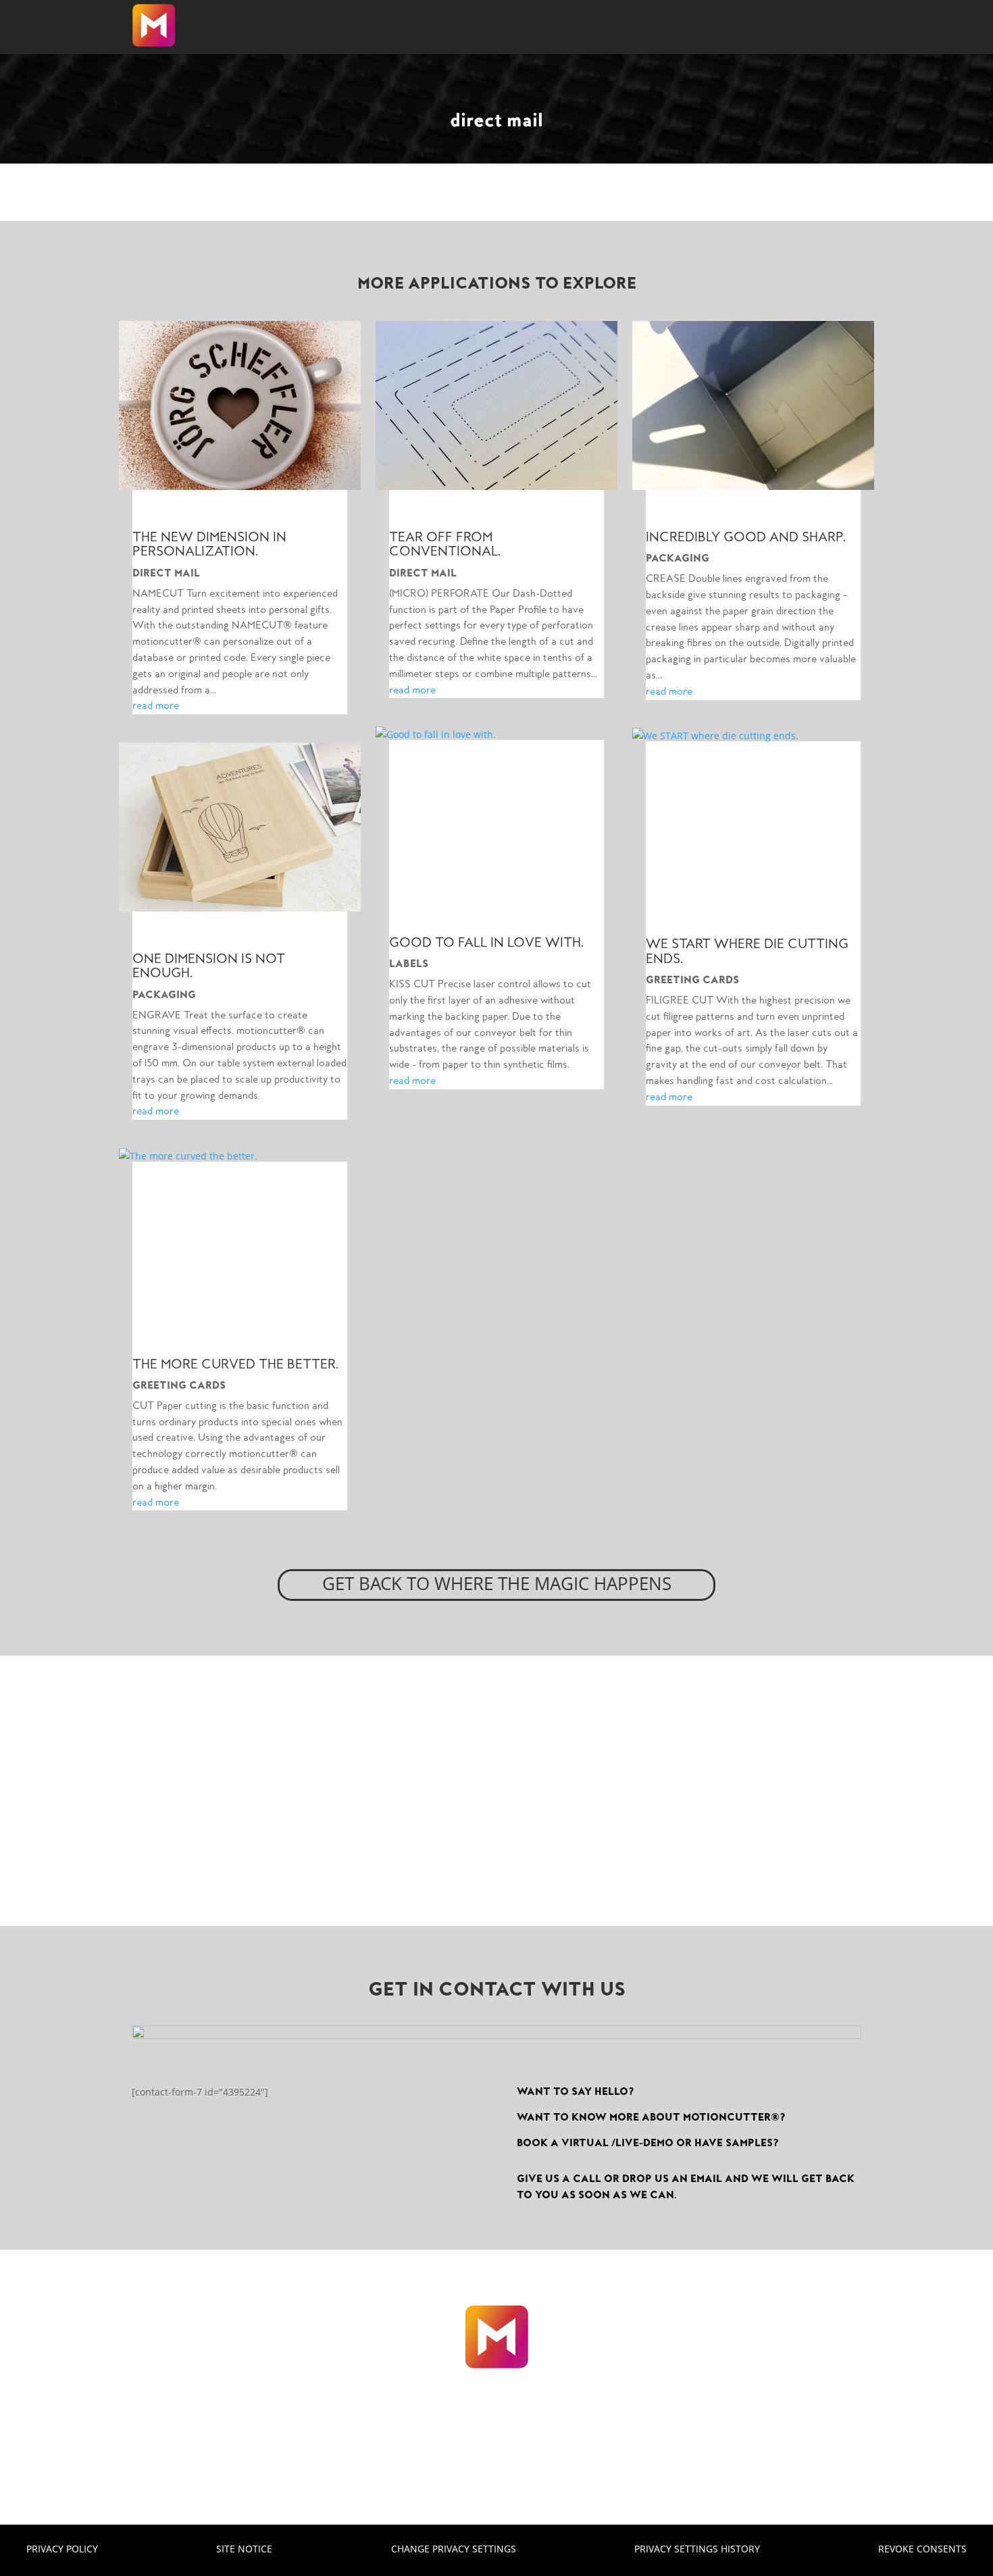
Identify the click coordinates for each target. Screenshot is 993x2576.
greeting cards (179, 1385)
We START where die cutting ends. (747, 951)
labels (409, 964)
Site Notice (244, 2548)
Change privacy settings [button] (454, 2548)
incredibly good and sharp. (746, 537)
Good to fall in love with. (486, 942)
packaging (164, 995)
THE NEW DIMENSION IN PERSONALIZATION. (209, 544)
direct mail (166, 573)
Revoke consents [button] (922, 2548)
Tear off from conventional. (445, 544)
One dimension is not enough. (209, 966)
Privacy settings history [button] (697, 2548)
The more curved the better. (235, 1364)
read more (156, 705)
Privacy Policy (62, 2548)
